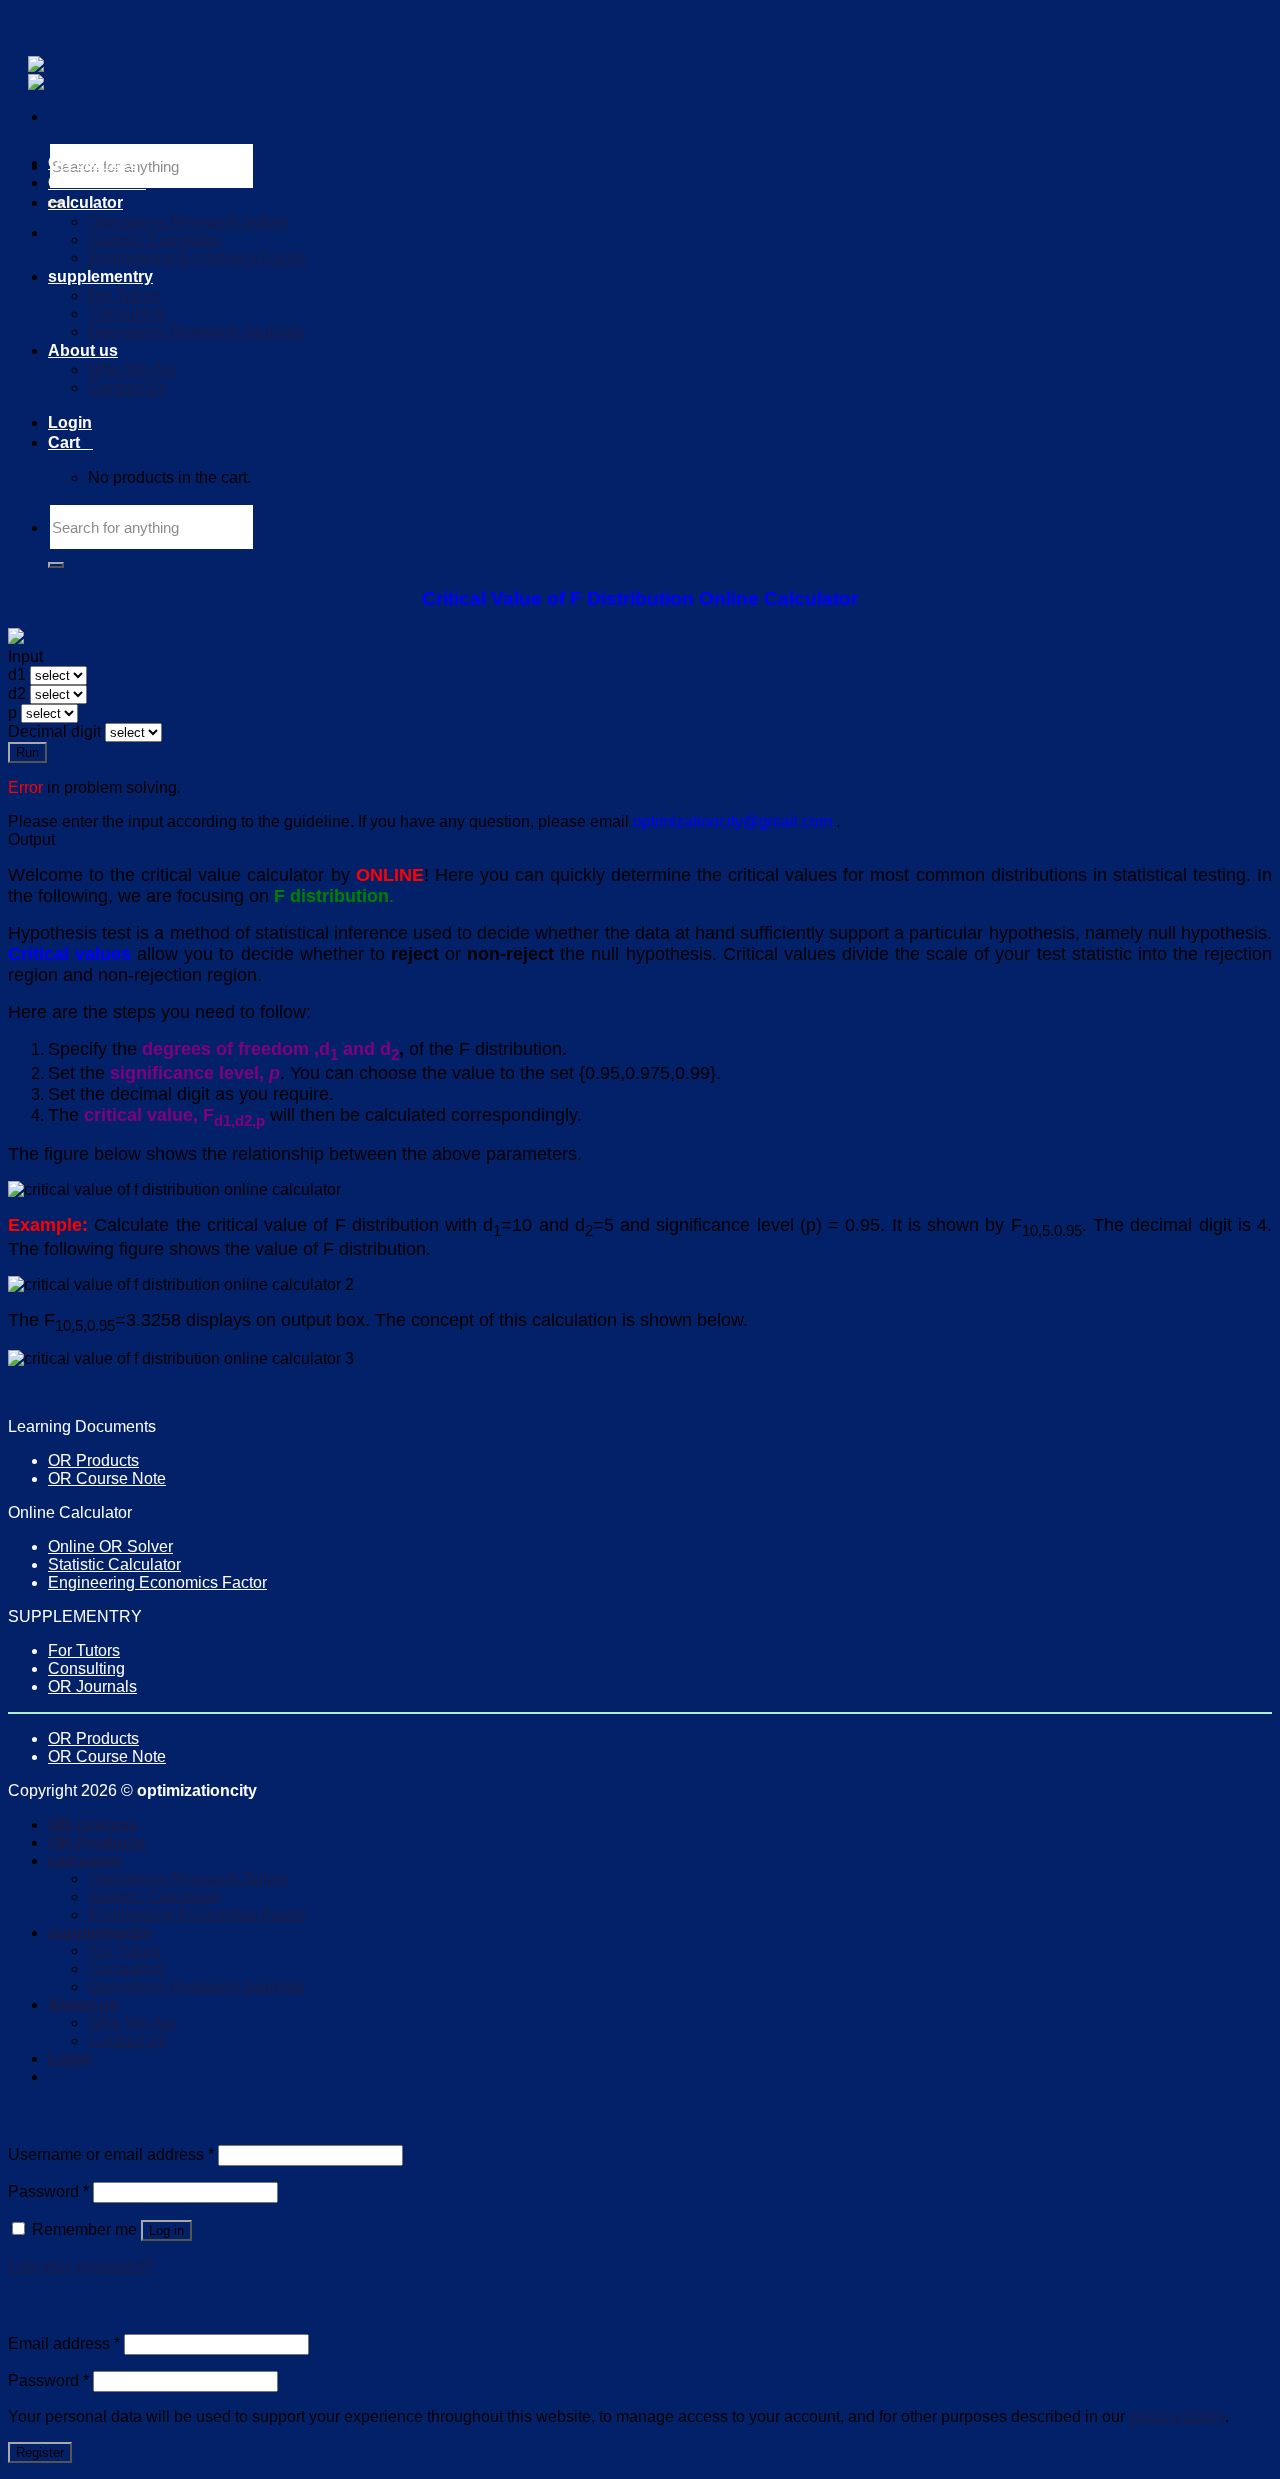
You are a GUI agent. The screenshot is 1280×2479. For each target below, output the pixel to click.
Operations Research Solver (188, 221)
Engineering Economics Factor (197, 257)
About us (83, 350)
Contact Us (127, 387)
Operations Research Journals (196, 331)
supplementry (100, 276)
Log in (166, 2230)
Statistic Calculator (154, 239)
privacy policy (1177, 2416)
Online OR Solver (110, 1546)
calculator (85, 202)
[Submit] (56, 565)
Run (27, 752)
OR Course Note (107, 1478)
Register (40, 2452)
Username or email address (111, 2154)
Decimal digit (54, 731)
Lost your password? (81, 2265)
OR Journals (92, 1686)
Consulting (126, 313)
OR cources (93, 162)
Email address (64, 2343)
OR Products (97, 182)
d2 (17, 693)
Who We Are (132, 369)
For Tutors (124, 295)
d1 (17, 674)
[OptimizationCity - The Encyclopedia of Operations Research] (94, 73)
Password (48, 2191)
